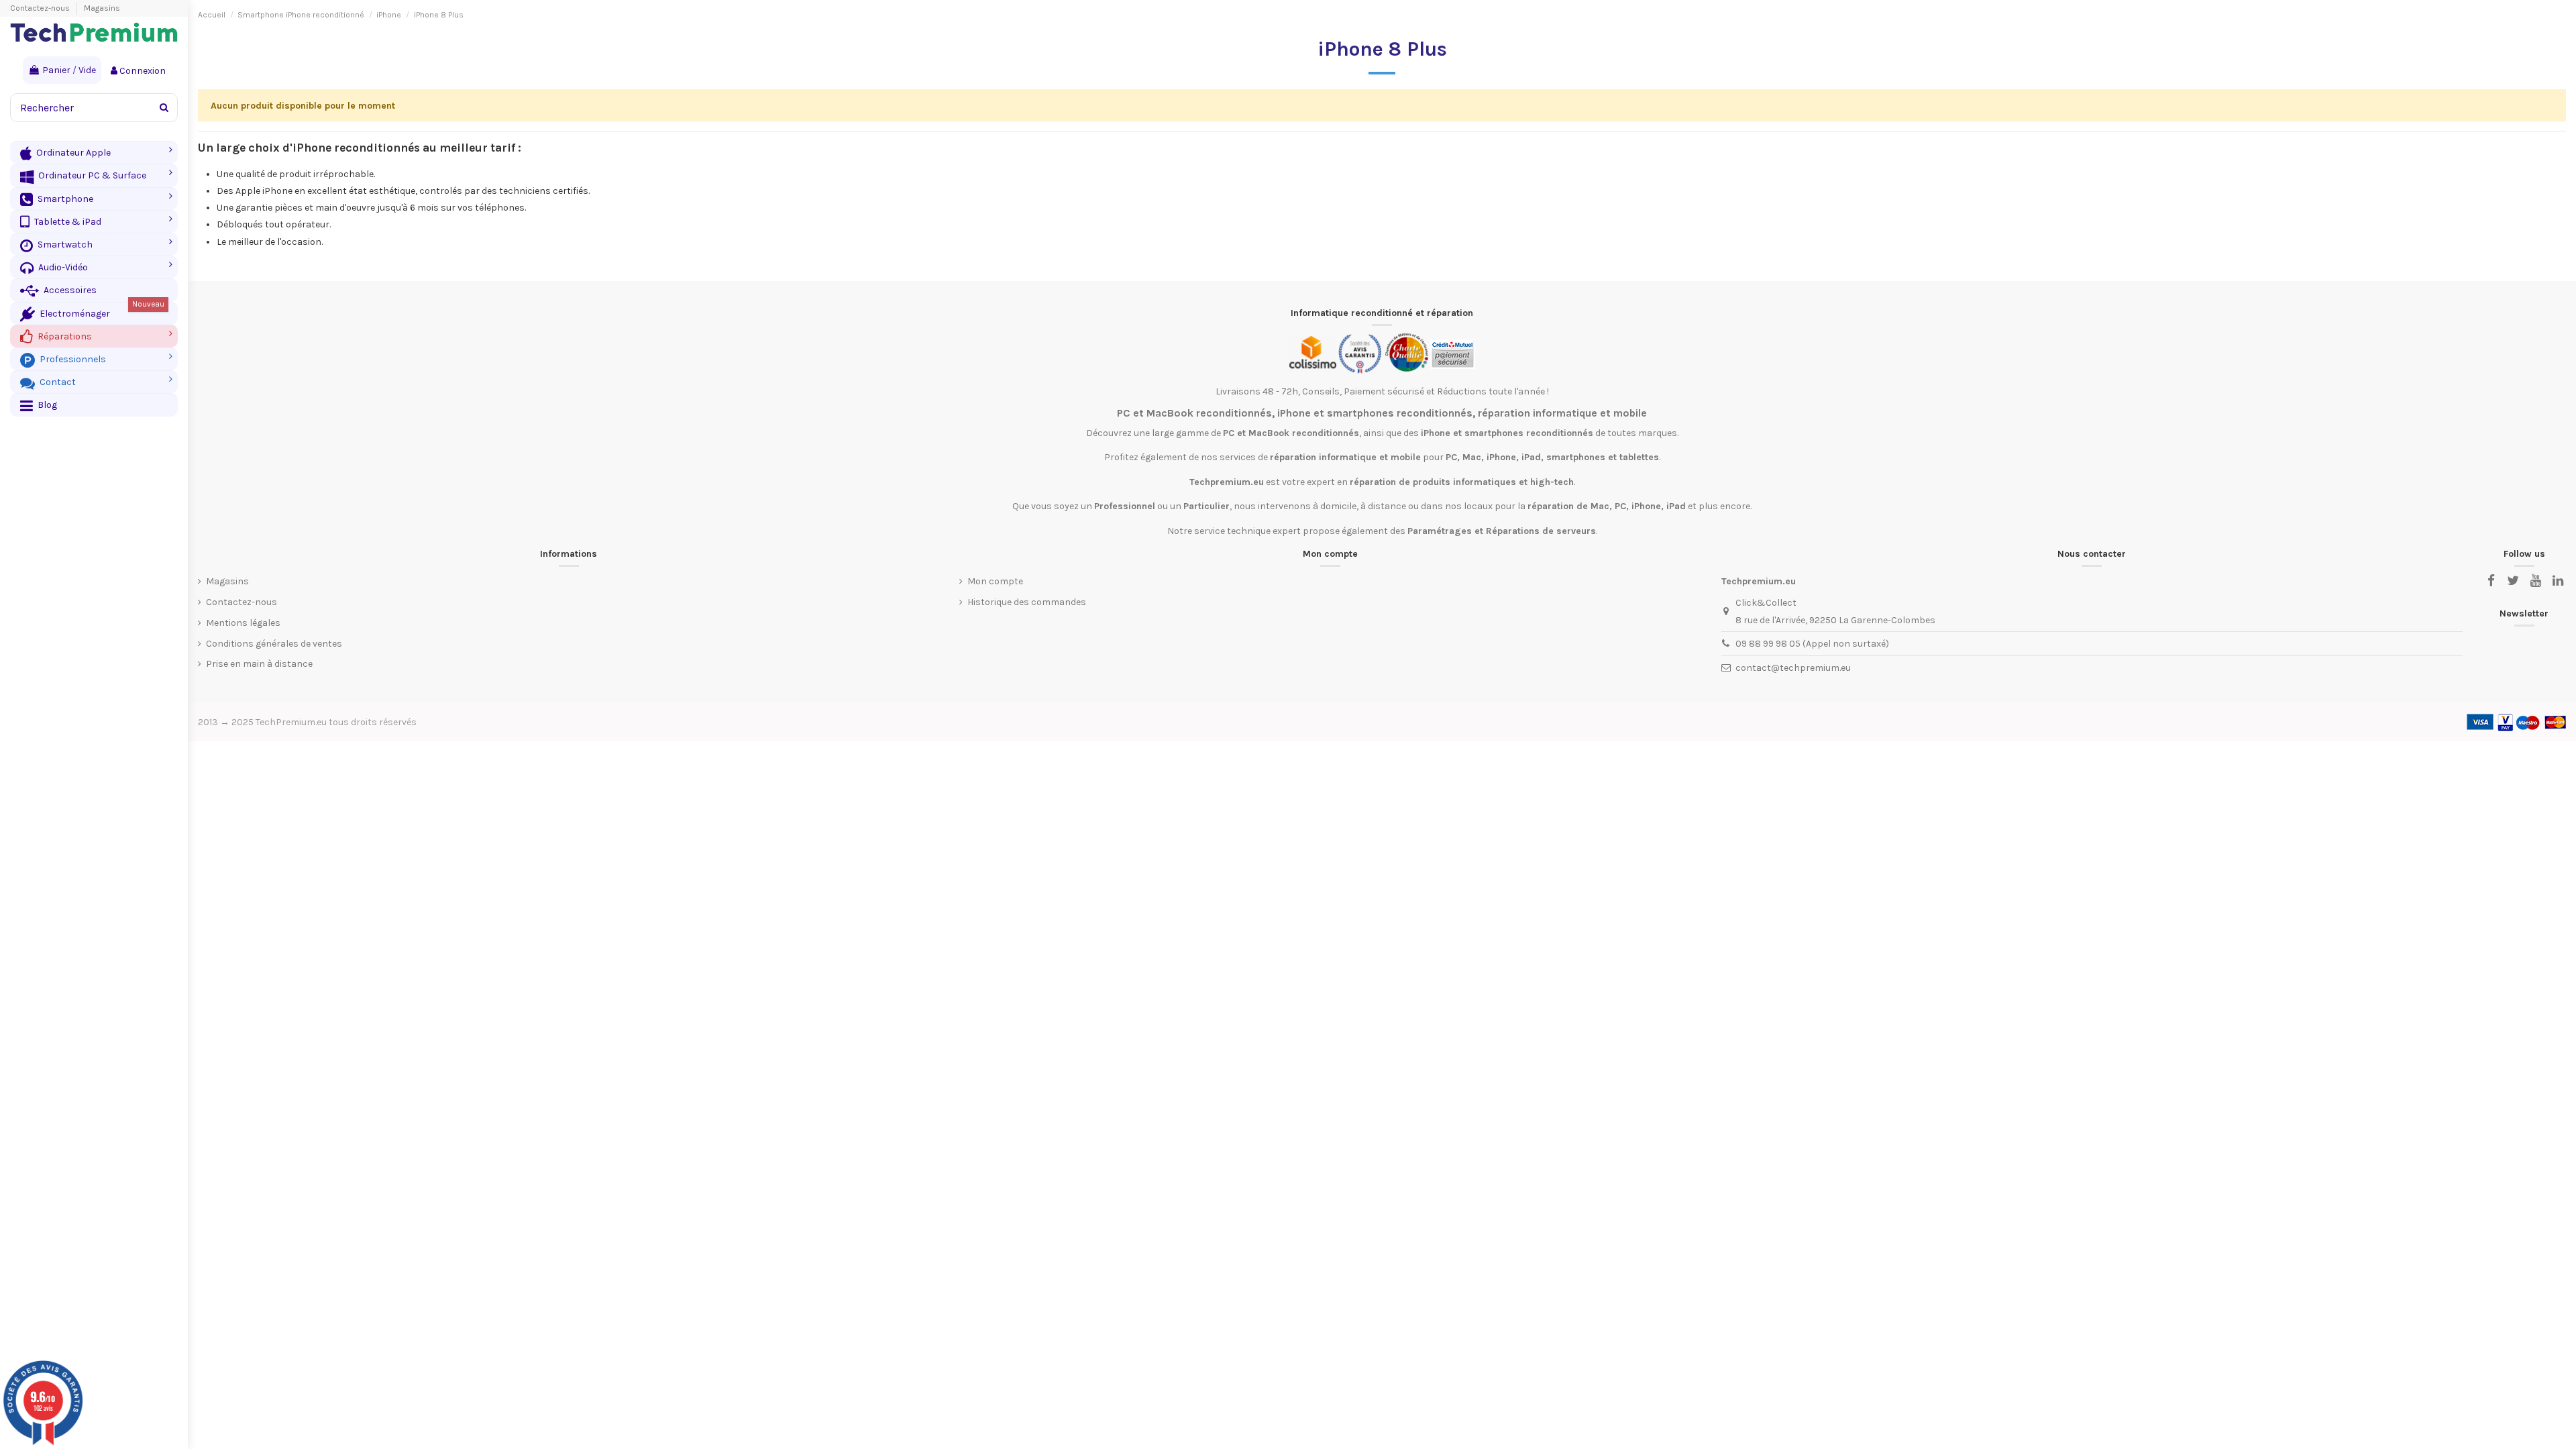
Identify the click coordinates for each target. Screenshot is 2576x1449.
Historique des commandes (1027, 602)
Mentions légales (243, 623)
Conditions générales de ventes (274, 644)
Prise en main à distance (259, 664)
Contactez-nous (41, 8)
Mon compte (995, 581)
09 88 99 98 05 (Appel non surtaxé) (1812, 644)
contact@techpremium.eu (1793, 668)
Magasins (102, 8)
